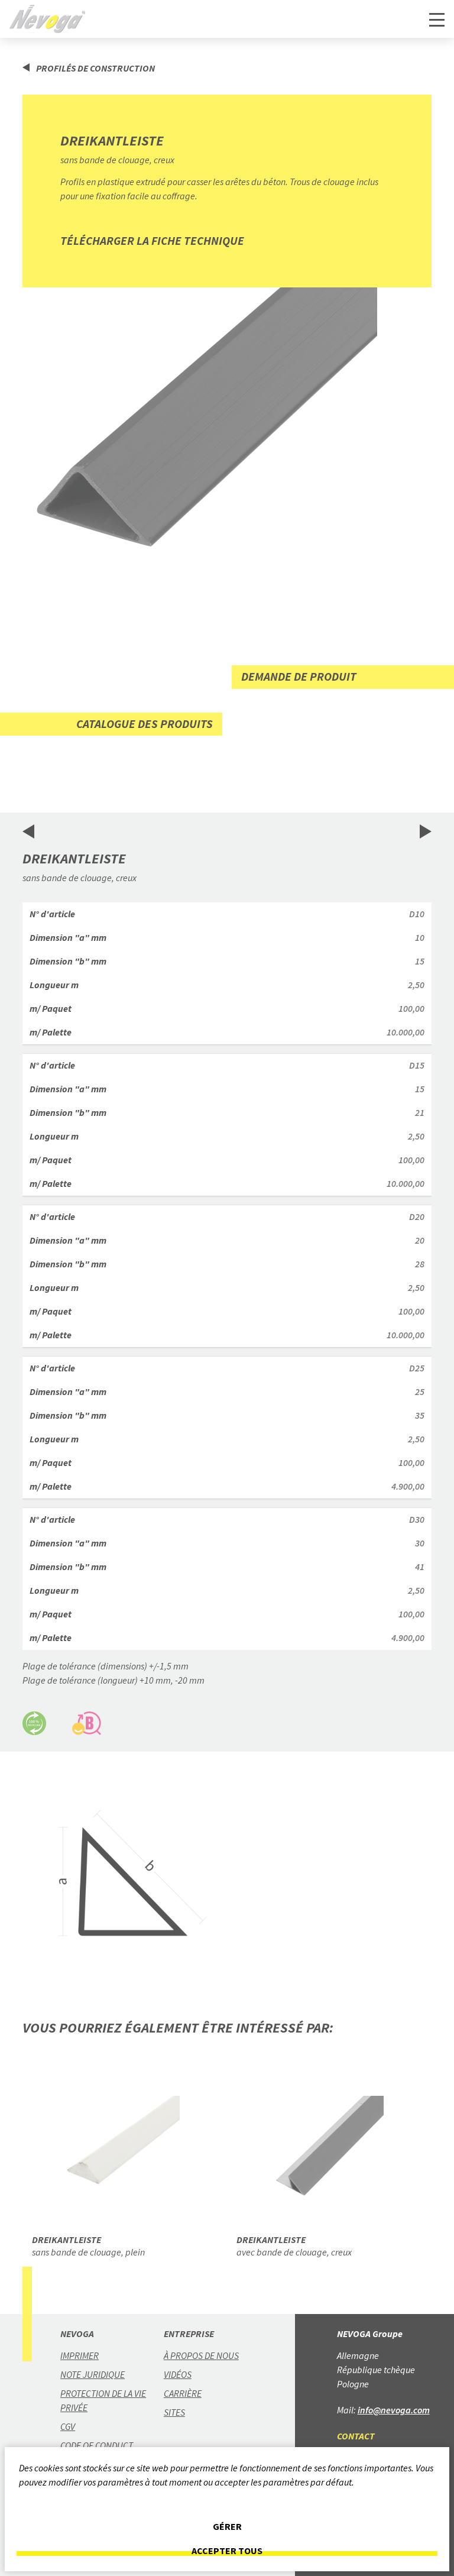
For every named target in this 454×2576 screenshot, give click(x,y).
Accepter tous (227, 2551)
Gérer (227, 2527)
